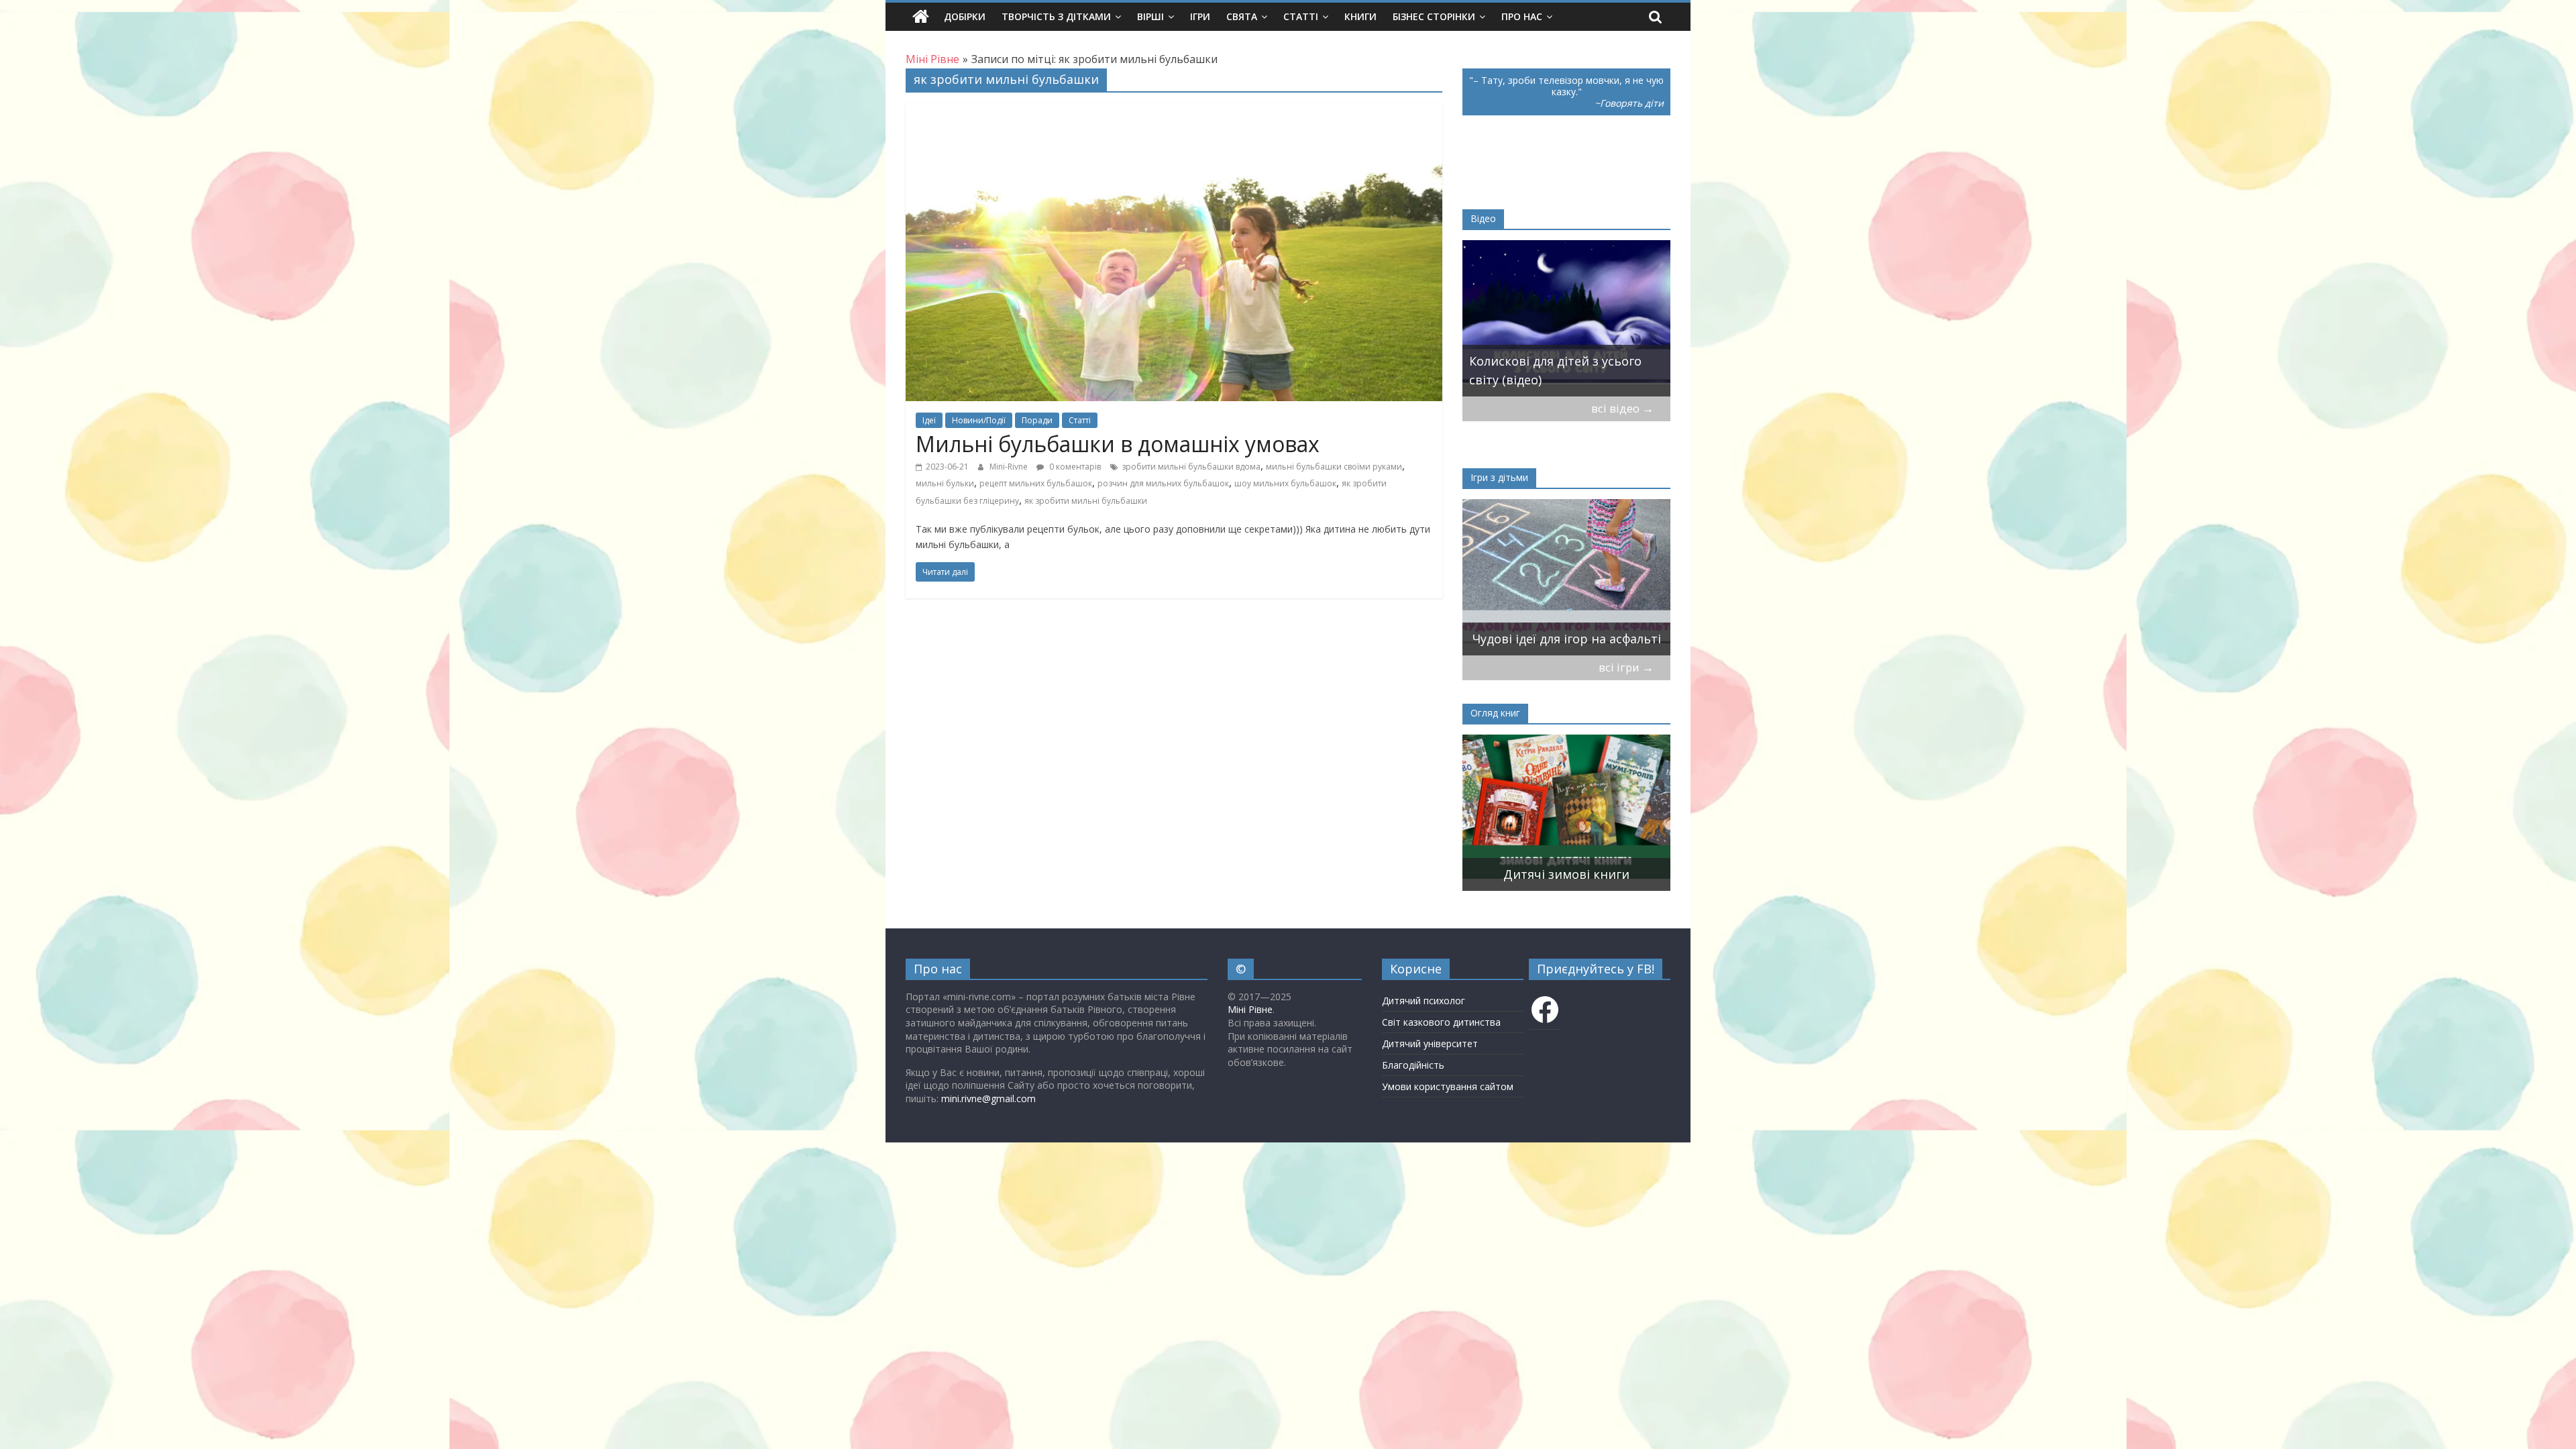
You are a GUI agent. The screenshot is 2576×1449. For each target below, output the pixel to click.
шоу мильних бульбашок (1285, 483)
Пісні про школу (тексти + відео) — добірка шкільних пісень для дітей (1566, 361)
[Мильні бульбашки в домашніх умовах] (1174, 111)
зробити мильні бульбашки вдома (1191, 467)
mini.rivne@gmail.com (988, 1098)
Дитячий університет (1430, 1043)
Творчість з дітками (1056, 16)
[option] (1566, 318)
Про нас (1522, 16)
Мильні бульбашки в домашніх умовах (1118, 444)
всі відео (1622, 408)
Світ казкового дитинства (1441, 1022)
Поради (1037, 420)
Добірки (965, 16)
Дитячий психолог (1424, 1001)
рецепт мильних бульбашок (1036, 483)
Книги (1360, 16)
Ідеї (929, 420)
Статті (1301, 16)
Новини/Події (979, 420)
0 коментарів (1074, 467)
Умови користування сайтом (1448, 1086)
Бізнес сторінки (1434, 16)
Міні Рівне (1250, 1009)
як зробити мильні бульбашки (1086, 501)
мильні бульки (945, 483)
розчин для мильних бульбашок (1163, 483)
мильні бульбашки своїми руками (1334, 467)
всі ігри (1626, 667)
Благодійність (1413, 1065)
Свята (1242, 16)
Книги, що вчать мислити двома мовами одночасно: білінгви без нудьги (1550, 855)
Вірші (1150, 16)
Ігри (1200, 16)
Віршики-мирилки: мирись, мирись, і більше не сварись (1556, 629)
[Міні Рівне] (921, 17)
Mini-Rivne (1010, 467)
